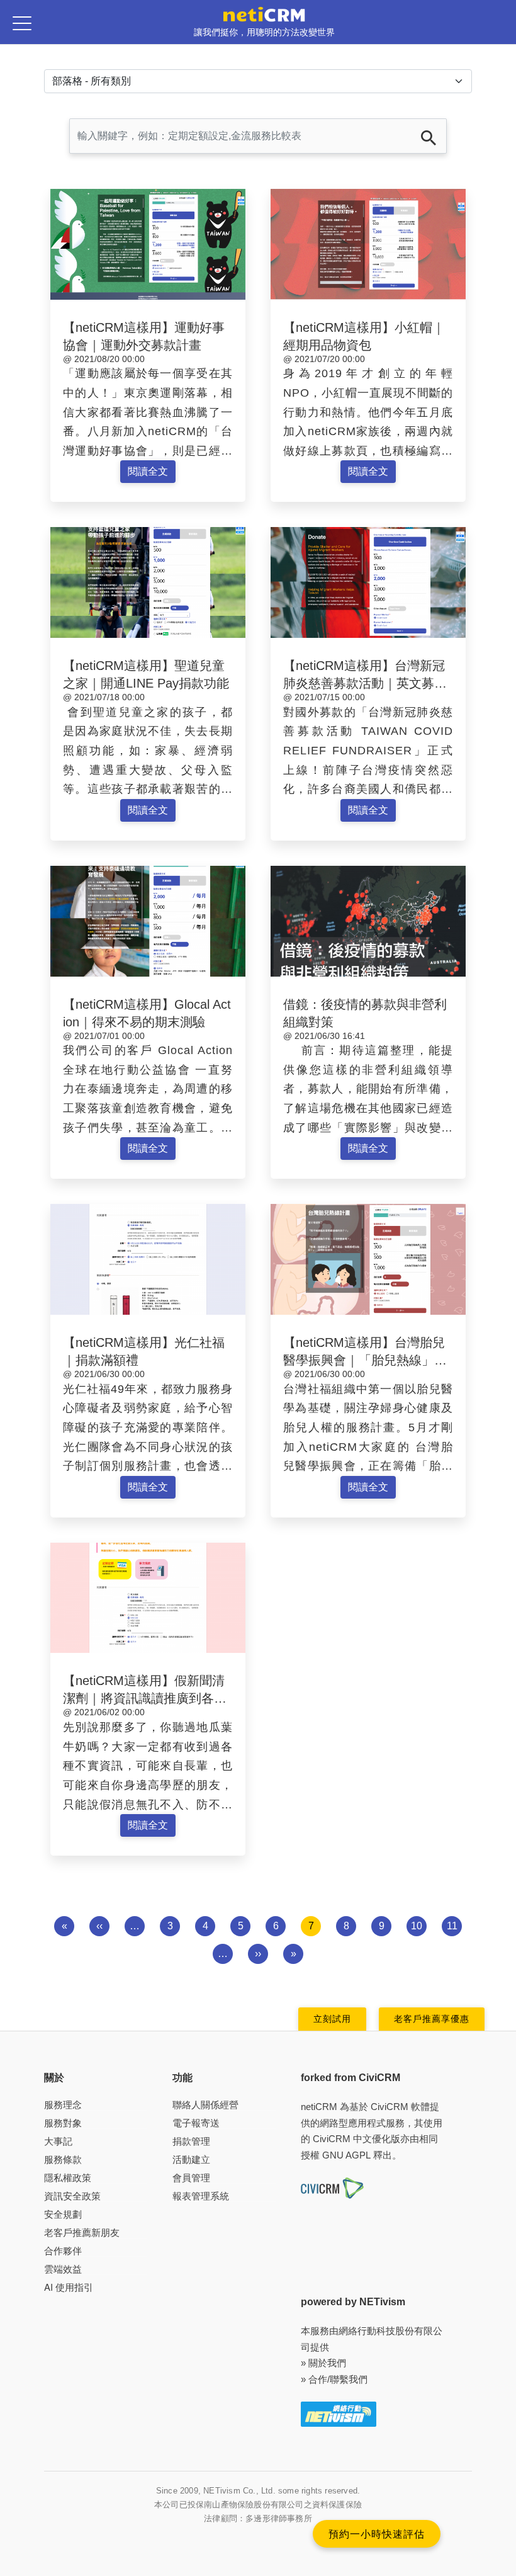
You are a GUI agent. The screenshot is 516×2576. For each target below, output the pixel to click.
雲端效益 (63, 2269)
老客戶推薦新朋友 (82, 2233)
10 (417, 1926)
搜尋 (429, 138)
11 (452, 1926)
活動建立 (191, 2159)
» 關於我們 (323, 2363)
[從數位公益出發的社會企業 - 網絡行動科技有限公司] (339, 2413)
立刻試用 (332, 2019)
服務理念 (63, 2105)
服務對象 (63, 2123)
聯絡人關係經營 (205, 2105)
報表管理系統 (201, 2196)
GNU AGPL (346, 2155)
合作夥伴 (63, 2251)
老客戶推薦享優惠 (432, 2019)
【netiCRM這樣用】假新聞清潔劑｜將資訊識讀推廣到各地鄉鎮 (145, 1698)
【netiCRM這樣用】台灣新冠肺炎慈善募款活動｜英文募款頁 (365, 683)
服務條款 (63, 2159)
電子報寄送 (196, 2123)
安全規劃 (63, 2214)
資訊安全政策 (72, 2196)
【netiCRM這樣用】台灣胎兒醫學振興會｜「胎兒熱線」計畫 (365, 1360)
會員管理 (191, 2178)
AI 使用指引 (69, 2287)
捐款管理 (191, 2141)
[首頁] (264, 14)
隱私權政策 (68, 2178)
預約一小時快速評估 (377, 2533)
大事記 (58, 2141)
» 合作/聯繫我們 (334, 2379)
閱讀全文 (148, 471)
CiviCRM (390, 2107)
